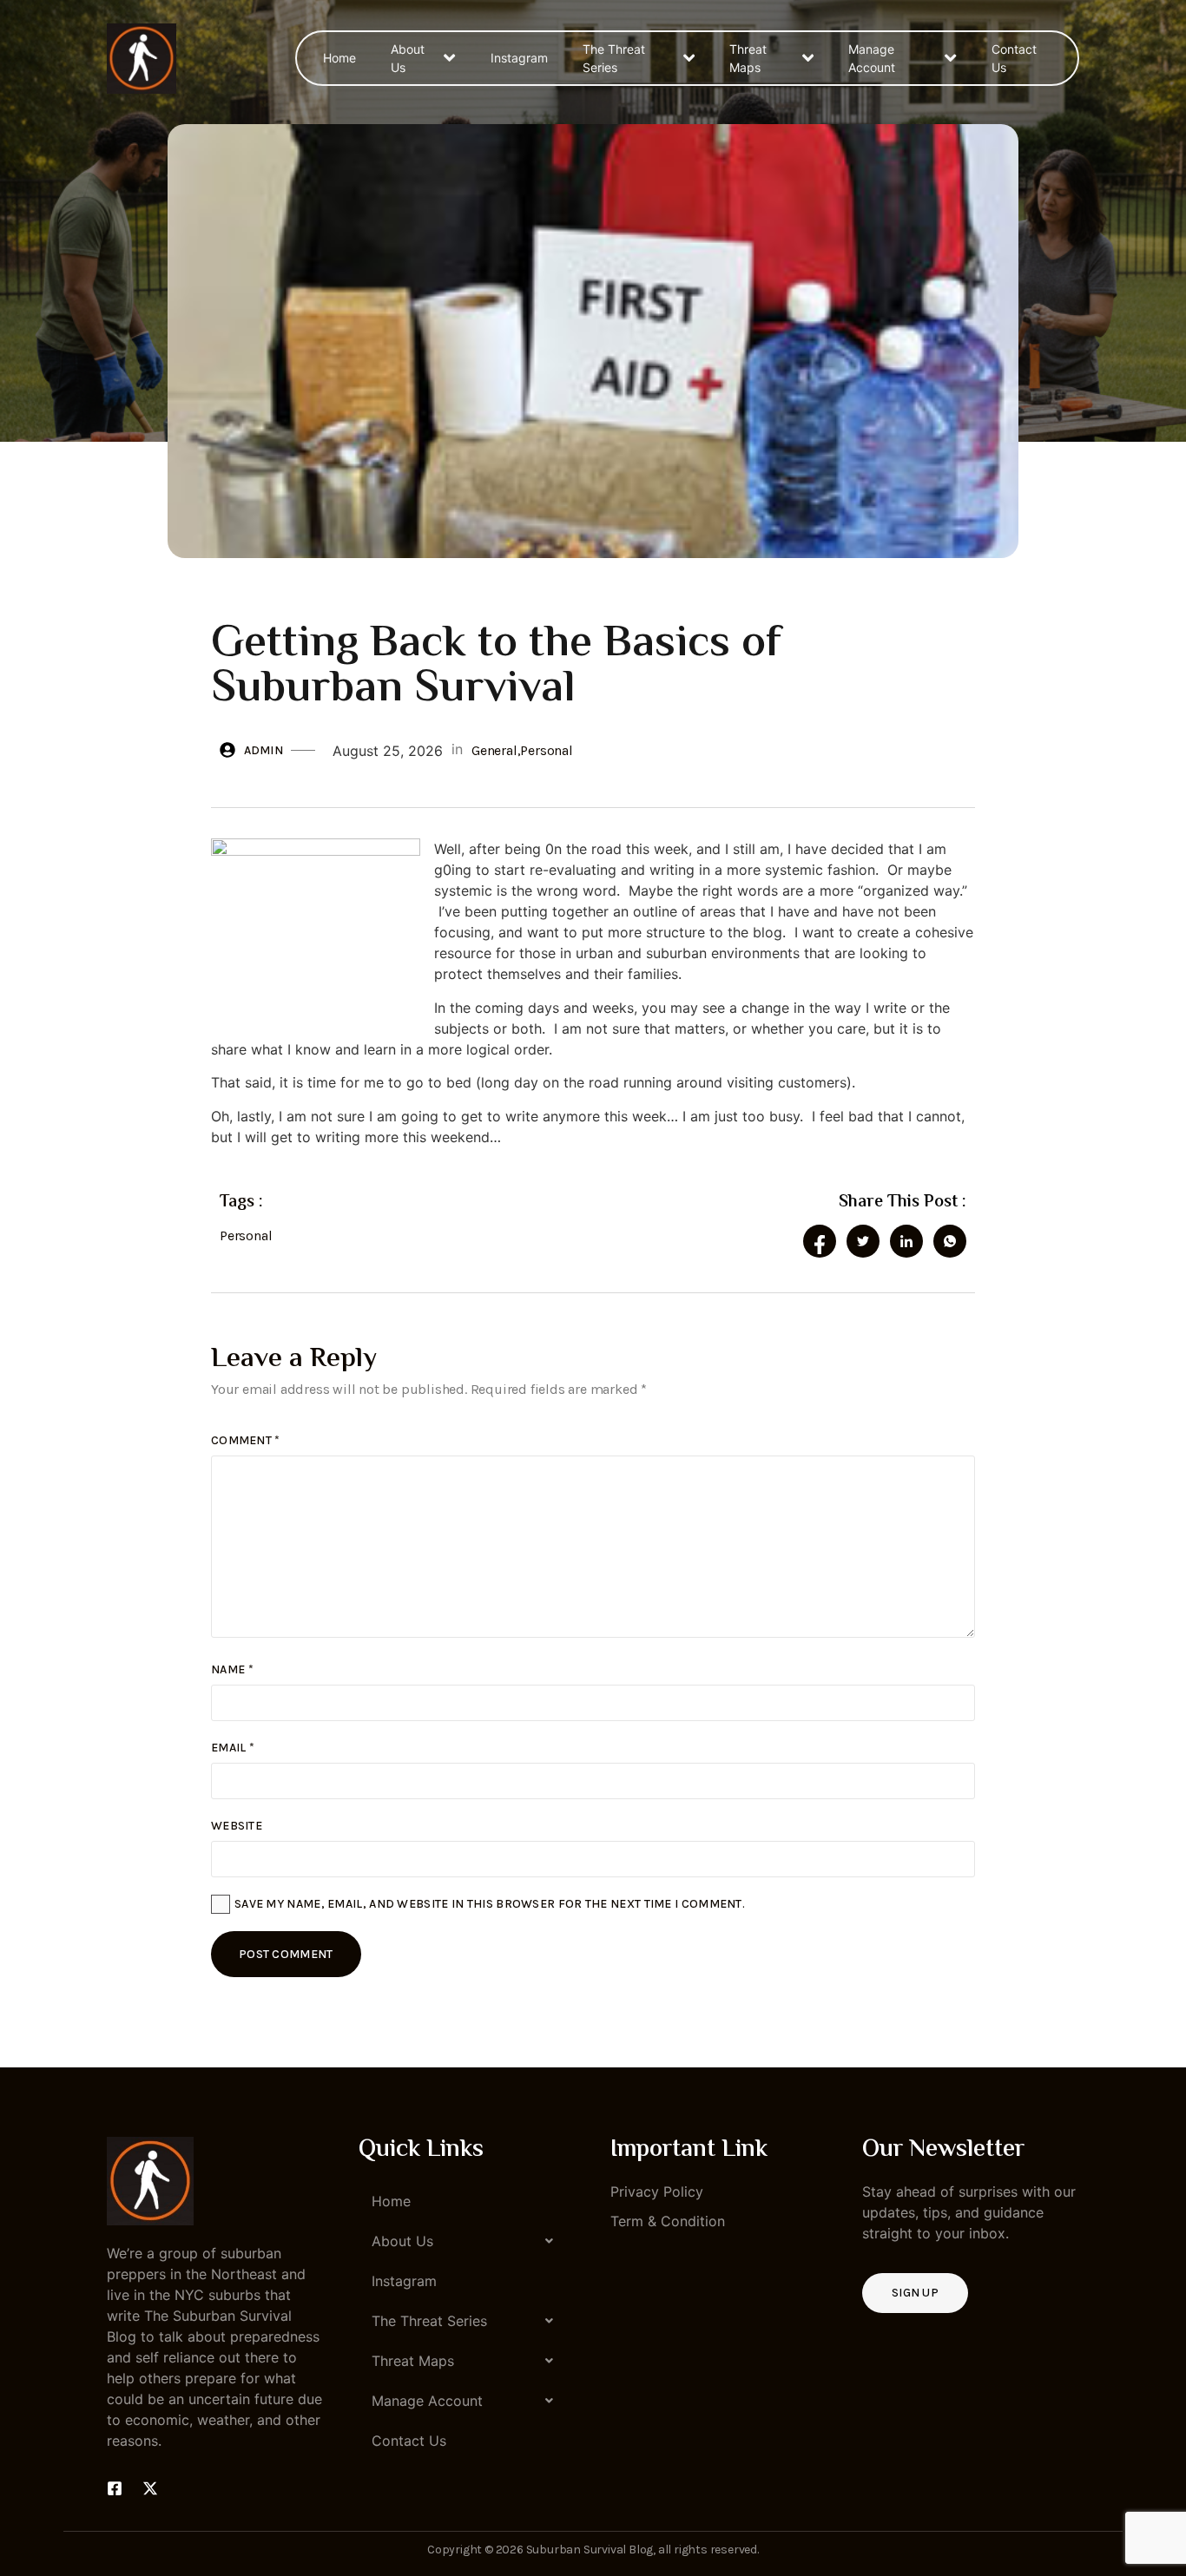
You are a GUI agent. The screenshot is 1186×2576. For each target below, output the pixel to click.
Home (339, 58)
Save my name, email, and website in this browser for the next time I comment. (490, 1904)
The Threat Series (614, 58)
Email (233, 1748)
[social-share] (820, 1241)
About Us (408, 58)
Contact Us (1014, 58)
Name (232, 1669)
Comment (246, 1440)
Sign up (915, 2293)
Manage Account (872, 58)
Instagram (519, 58)
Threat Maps (748, 58)
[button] (467, 2241)
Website (237, 1826)
